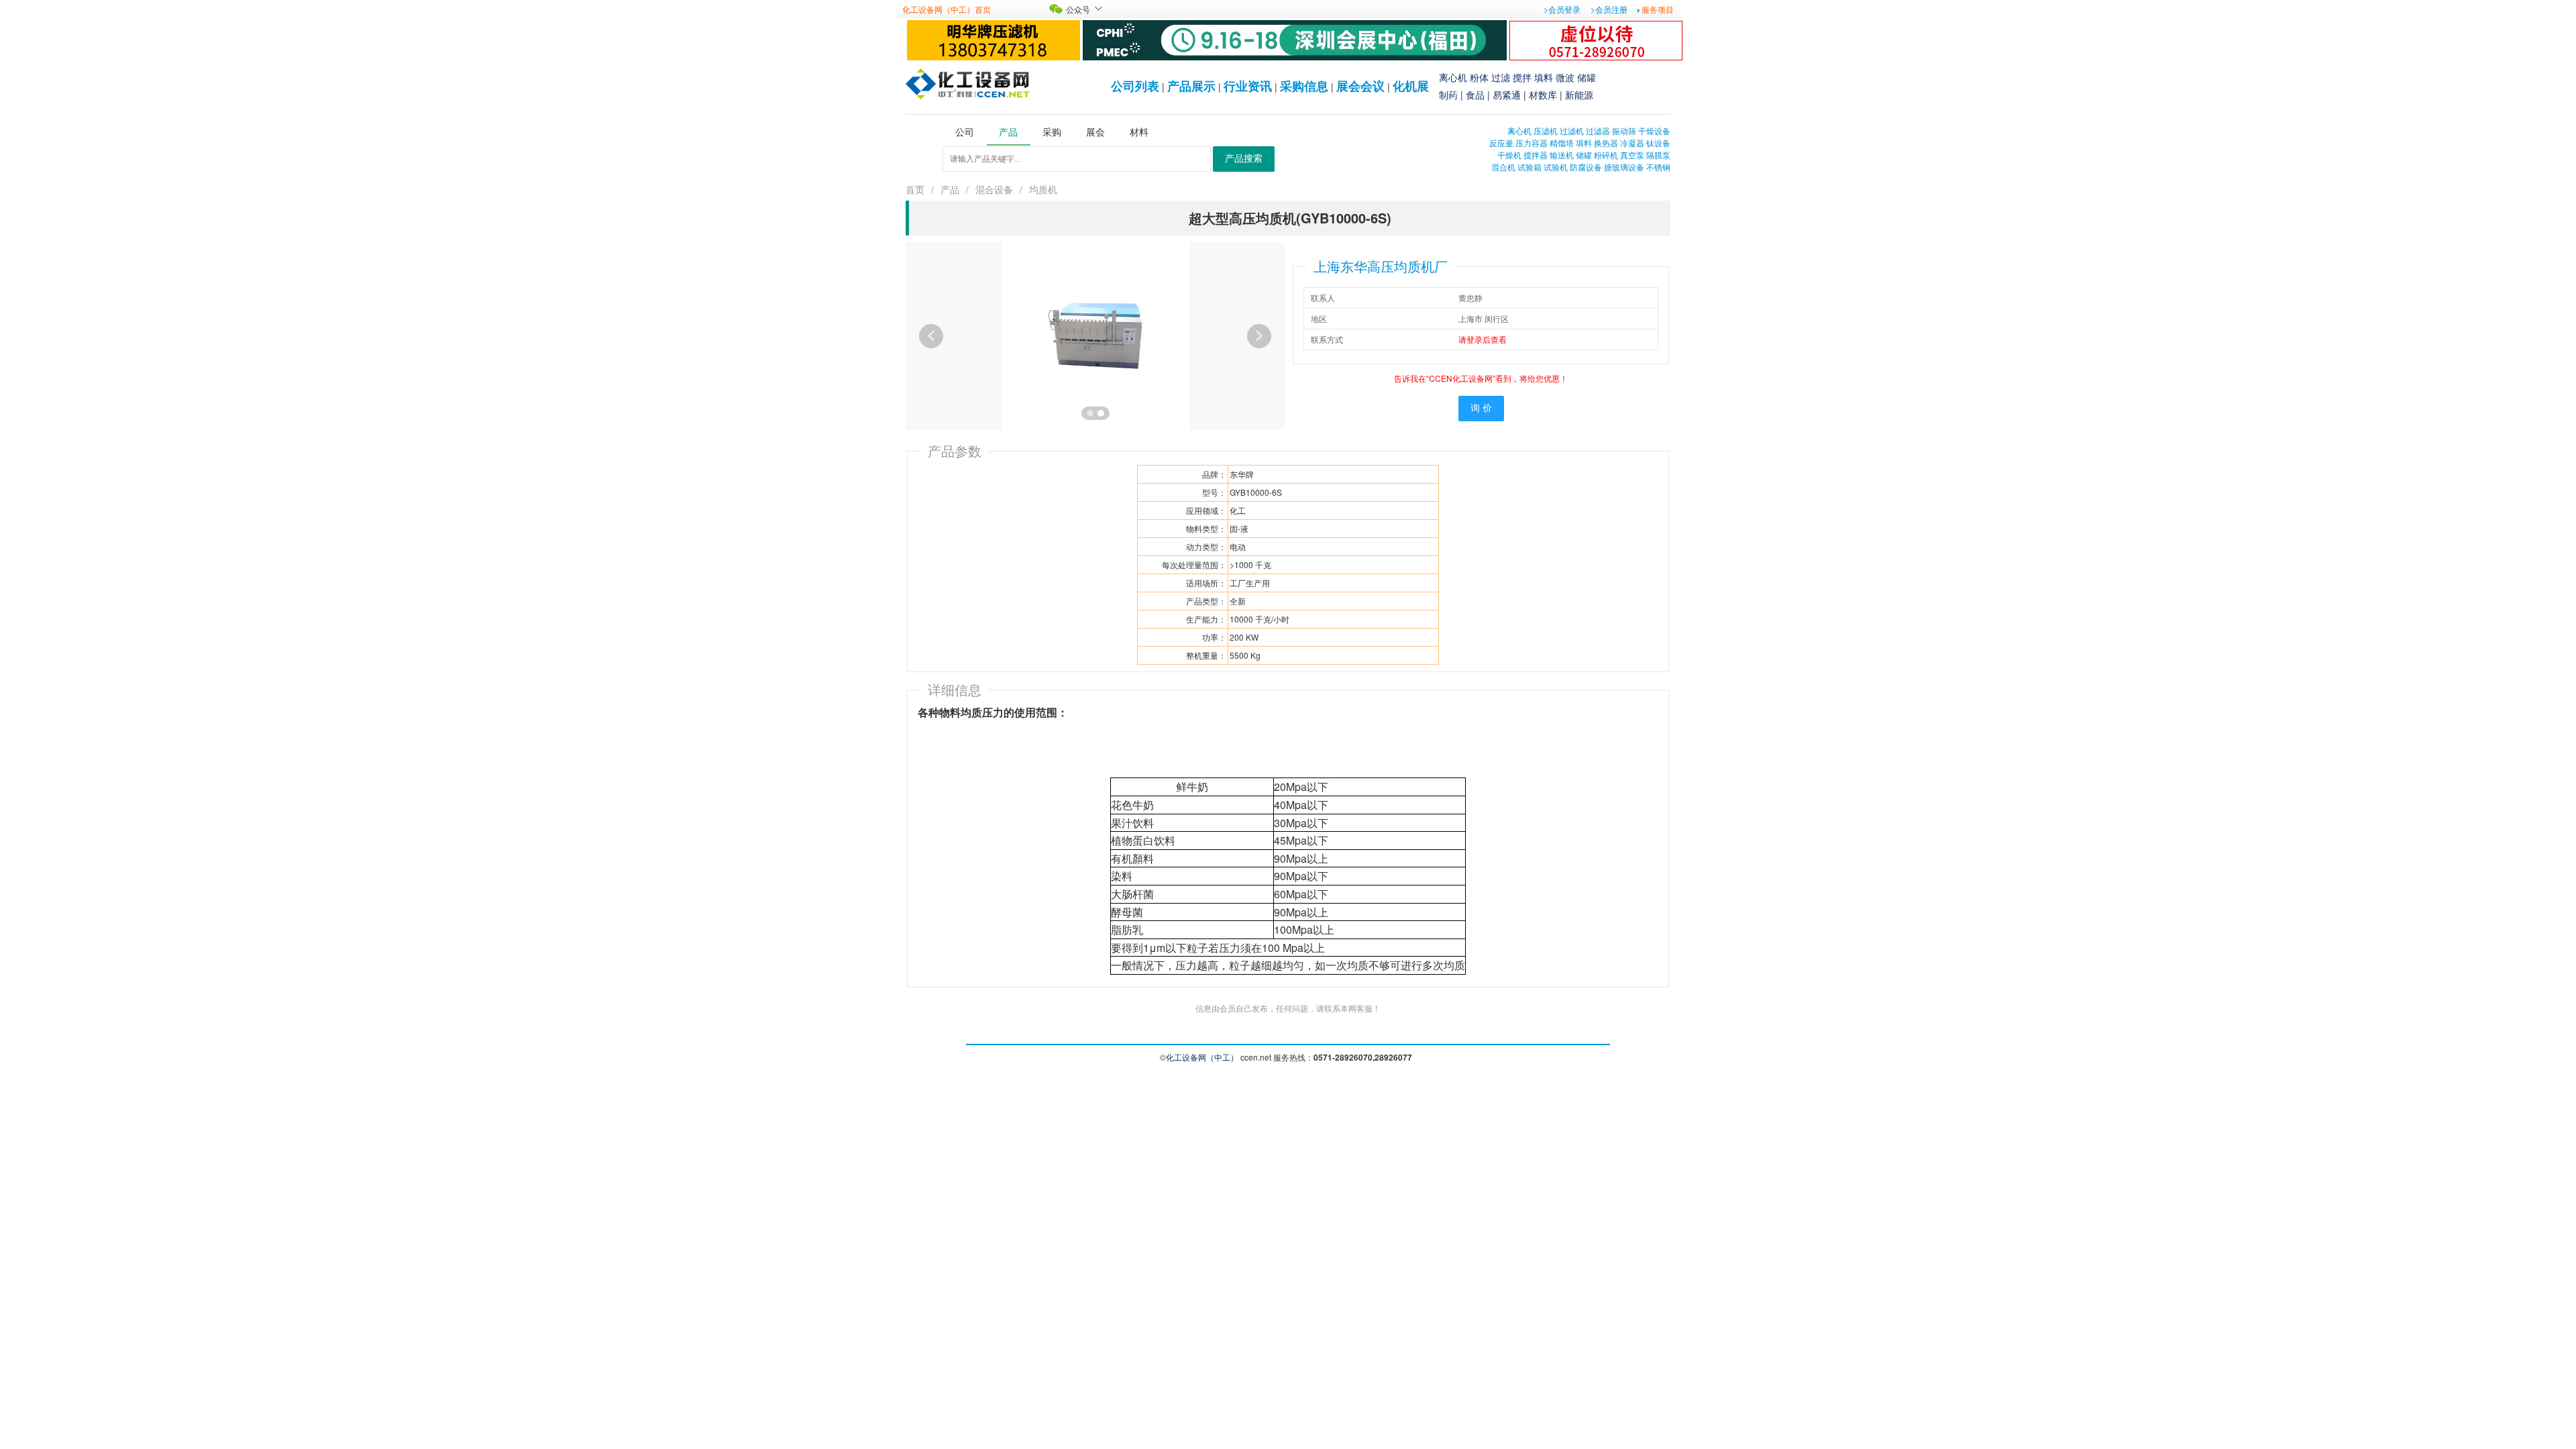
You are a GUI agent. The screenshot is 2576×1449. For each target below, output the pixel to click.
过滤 (1501, 77)
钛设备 (1658, 143)
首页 (915, 189)
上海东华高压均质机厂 (1381, 266)
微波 (1565, 77)
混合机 (1503, 167)
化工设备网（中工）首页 (947, 9)
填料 (1544, 77)
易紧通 (1507, 95)
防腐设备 (1586, 167)
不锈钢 (1658, 167)
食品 (1475, 95)
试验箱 (1529, 167)
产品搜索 (1244, 159)
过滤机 (1572, 130)
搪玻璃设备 (1624, 167)
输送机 (1562, 155)
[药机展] (1295, 39)
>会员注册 (1609, 9)
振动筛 (1624, 130)
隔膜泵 (1658, 155)
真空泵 (1632, 155)
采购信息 (1304, 86)
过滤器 (1598, 130)
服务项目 (1658, 9)
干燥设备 (1654, 130)
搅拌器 (1536, 155)
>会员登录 (1562, 9)
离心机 (1453, 77)
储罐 (1587, 77)
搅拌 (1522, 77)
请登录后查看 (1483, 339)
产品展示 (1191, 86)
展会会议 (1360, 86)
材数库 (1543, 95)
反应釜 (1501, 143)
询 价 (1481, 408)
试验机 (1556, 167)
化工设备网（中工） (1202, 1057)
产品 (950, 189)
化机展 (1411, 86)
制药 (1448, 95)
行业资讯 (1248, 86)
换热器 (1606, 143)
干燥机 (1509, 155)
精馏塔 (1562, 143)
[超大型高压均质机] (1095, 334)
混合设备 (994, 189)
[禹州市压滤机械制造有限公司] (994, 39)
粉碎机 (1606, 155)
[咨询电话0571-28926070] (1596, 39)
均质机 (1043, 189)
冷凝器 (1632, 143)
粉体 (1479, 77)
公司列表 (1135, 86)
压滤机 (1546, 130)
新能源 (1579, 95)
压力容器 (1532, 143)
